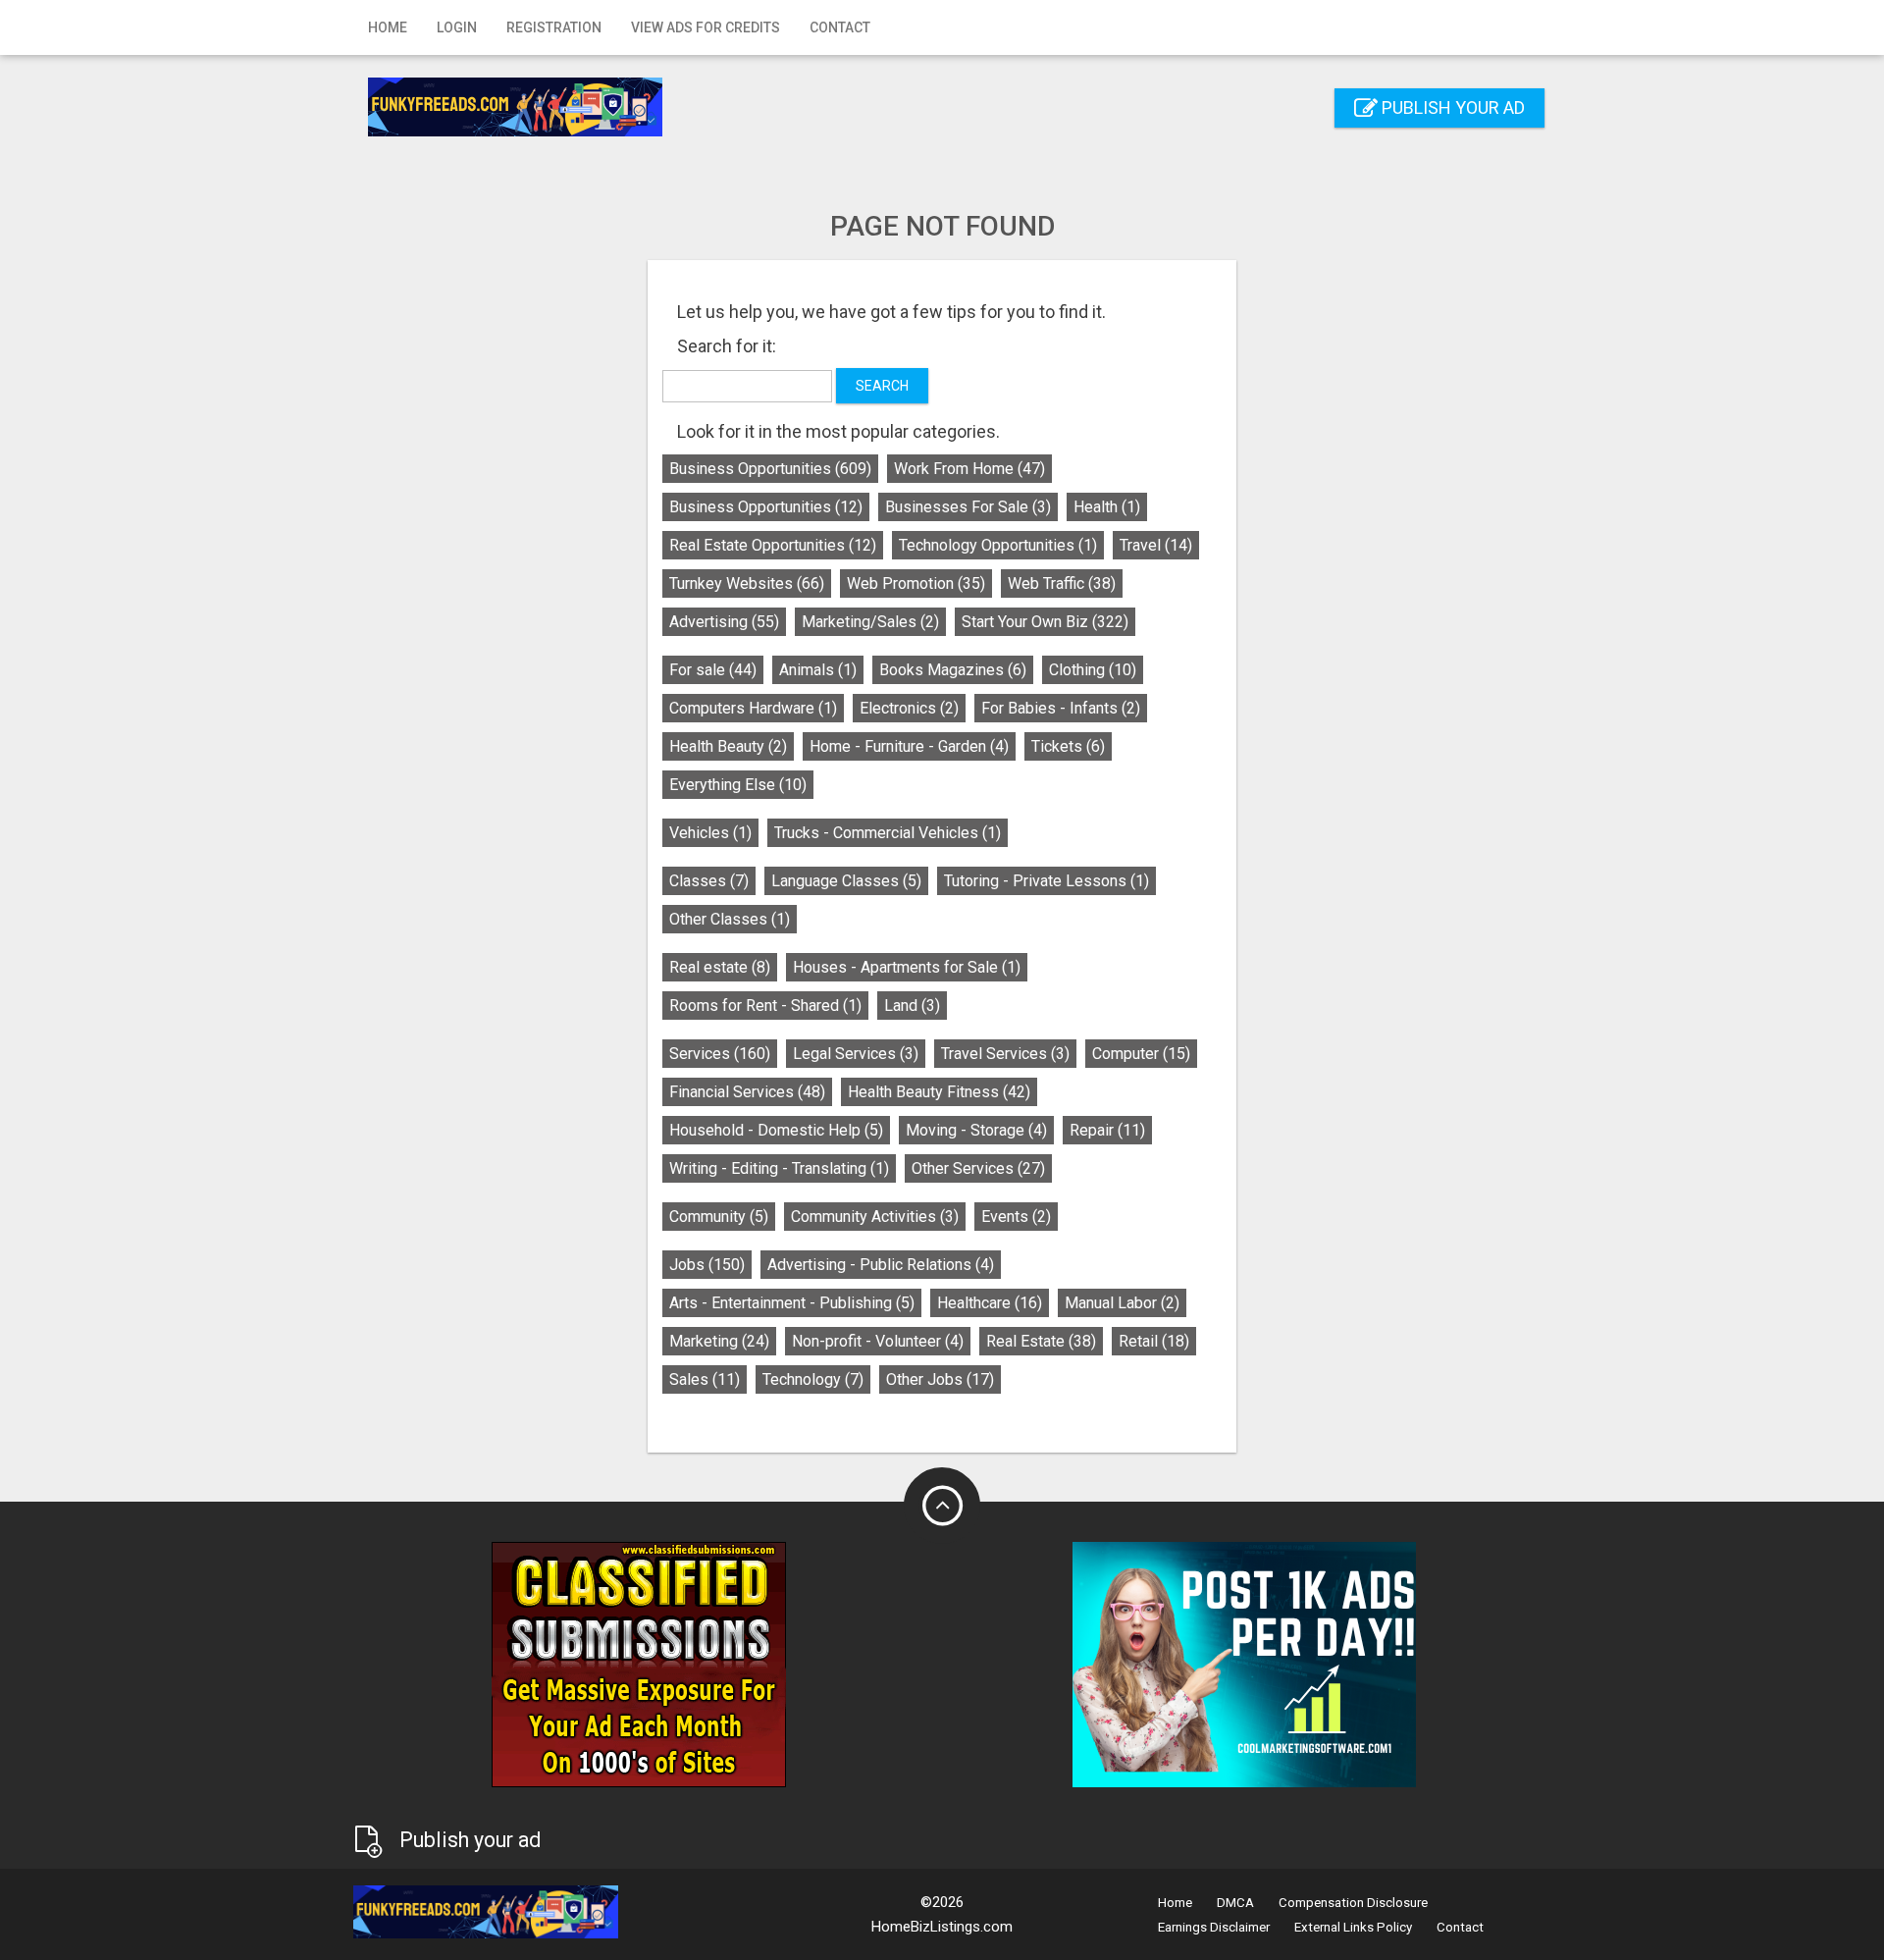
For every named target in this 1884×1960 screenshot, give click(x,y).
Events (1016, 1217)
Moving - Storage (976, 1130)
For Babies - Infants (1061, 708)
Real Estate (1041, 1341)
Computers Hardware (753, 708)
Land (912, 1006)
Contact (840, 27)
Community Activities (875, 1217)
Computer (1141, 1054)
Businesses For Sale (968, 507)
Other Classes (730, 919)
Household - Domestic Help (776, 1130)
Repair (1107, 1130)
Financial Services (747, 1092)
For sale (713, 670)
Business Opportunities (770, 469)
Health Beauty (728, 746)
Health (1107, 507)
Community (719, 1217)
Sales (705, 1379)
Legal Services (856, 1054)
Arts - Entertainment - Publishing (792, 1303)
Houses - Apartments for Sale (907, 967)
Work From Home (969, 469)
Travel (1156, 545)
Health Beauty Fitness (939, 1092)
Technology (813, 1379)
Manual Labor (1122, 1303)
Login (457, 27)
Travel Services (1005, 1054)
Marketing (719, 1341)
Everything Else (738, 785)
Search (882, 386)
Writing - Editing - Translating (779, 1168)
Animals (818, 670)
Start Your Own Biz (1045, 622)
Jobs (707, 1265)
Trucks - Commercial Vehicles (888, 833)
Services (720, 1054)
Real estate (720, 967)
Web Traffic (1062, 583)
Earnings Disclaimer (1214, 1927)
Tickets (1068, 746)
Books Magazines (953, 670)
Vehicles (710, 833)
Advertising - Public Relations (881, 1265)
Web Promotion (916, 583)
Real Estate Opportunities (773, 545)
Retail (1154, 1341)
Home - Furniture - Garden (909, 746)
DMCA (1235, 1903)
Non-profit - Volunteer (878, 1341)
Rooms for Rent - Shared (765, 1006)
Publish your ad (1451, 107)
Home (388, 27)
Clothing (1093, 670)
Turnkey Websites (747, 583)
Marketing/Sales (870, 622)
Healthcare (990, 1303)
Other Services (978, 1168)
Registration (554, 27)
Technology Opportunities (998, 545)
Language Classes (846, 881)
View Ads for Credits (706, 27)
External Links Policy (1353, 1927)
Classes (709, 881)
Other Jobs (940, 1379)
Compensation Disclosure (1353, 1903)
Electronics (909, 708)
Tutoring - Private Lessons (1047, 881)
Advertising (724, 622)
